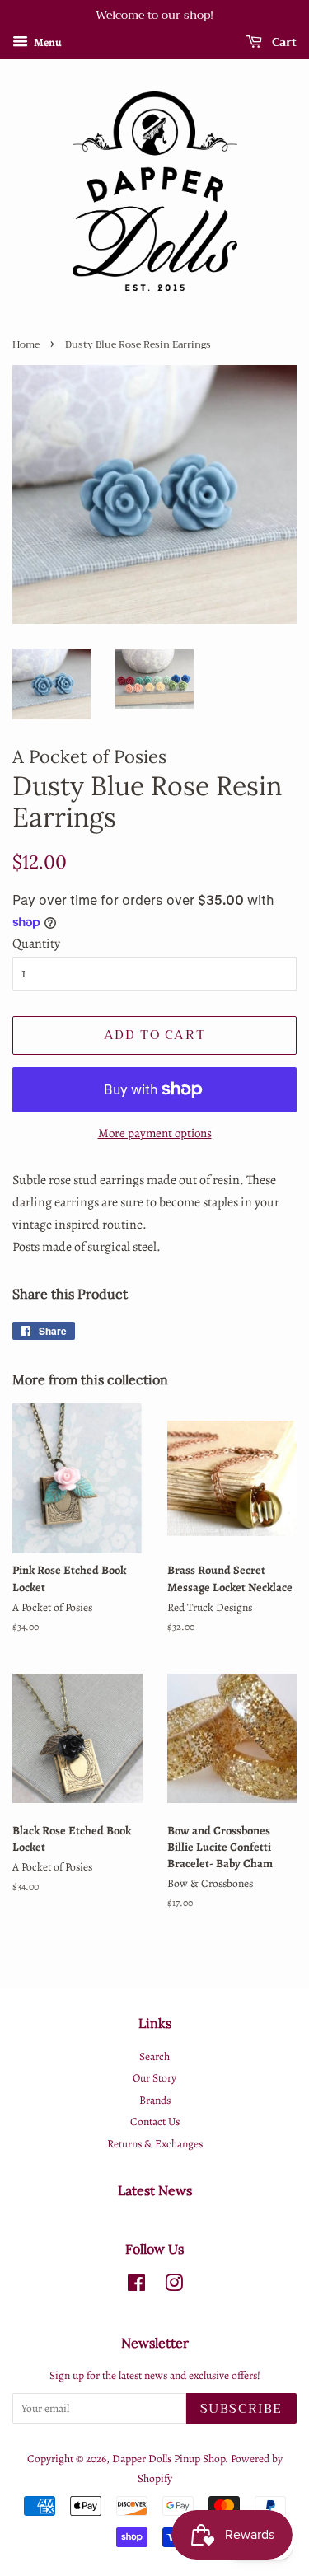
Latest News (155, 2190)
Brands (155, 2100)
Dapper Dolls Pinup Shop (169, 2459)
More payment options (155, 1133)
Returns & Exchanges (155, 2144)
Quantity (36, 944)
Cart (283, 42)
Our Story (154, 2078)
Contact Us (155, 2122)
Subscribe (241, 2409)
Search (154, 2056)
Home (26, 344)
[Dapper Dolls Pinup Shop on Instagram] (174, 2286)
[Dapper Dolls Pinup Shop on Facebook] (136, 2286)
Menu (47, 42)
